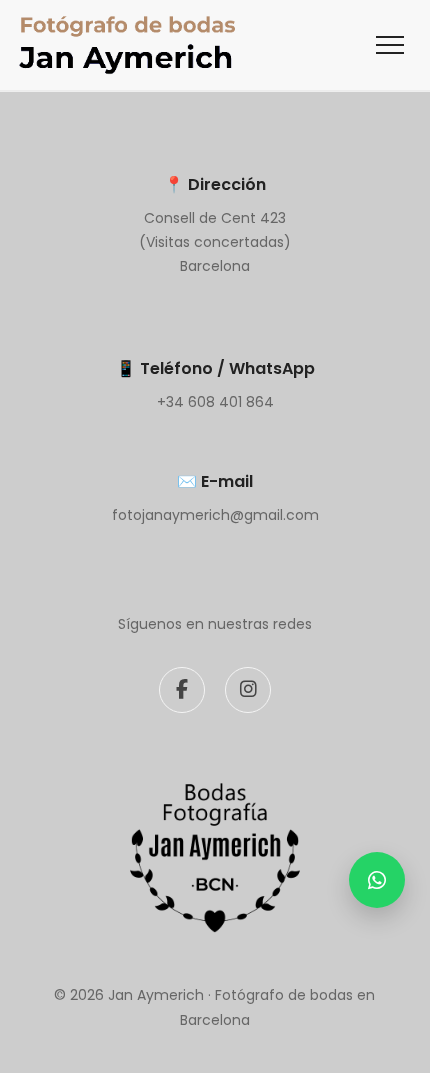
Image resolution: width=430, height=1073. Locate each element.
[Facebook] (182, 690)
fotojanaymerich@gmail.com (215, 515)
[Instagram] (248, 690)
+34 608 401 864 (215, 402)
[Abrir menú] (390, 45)
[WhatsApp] (377, 880)
